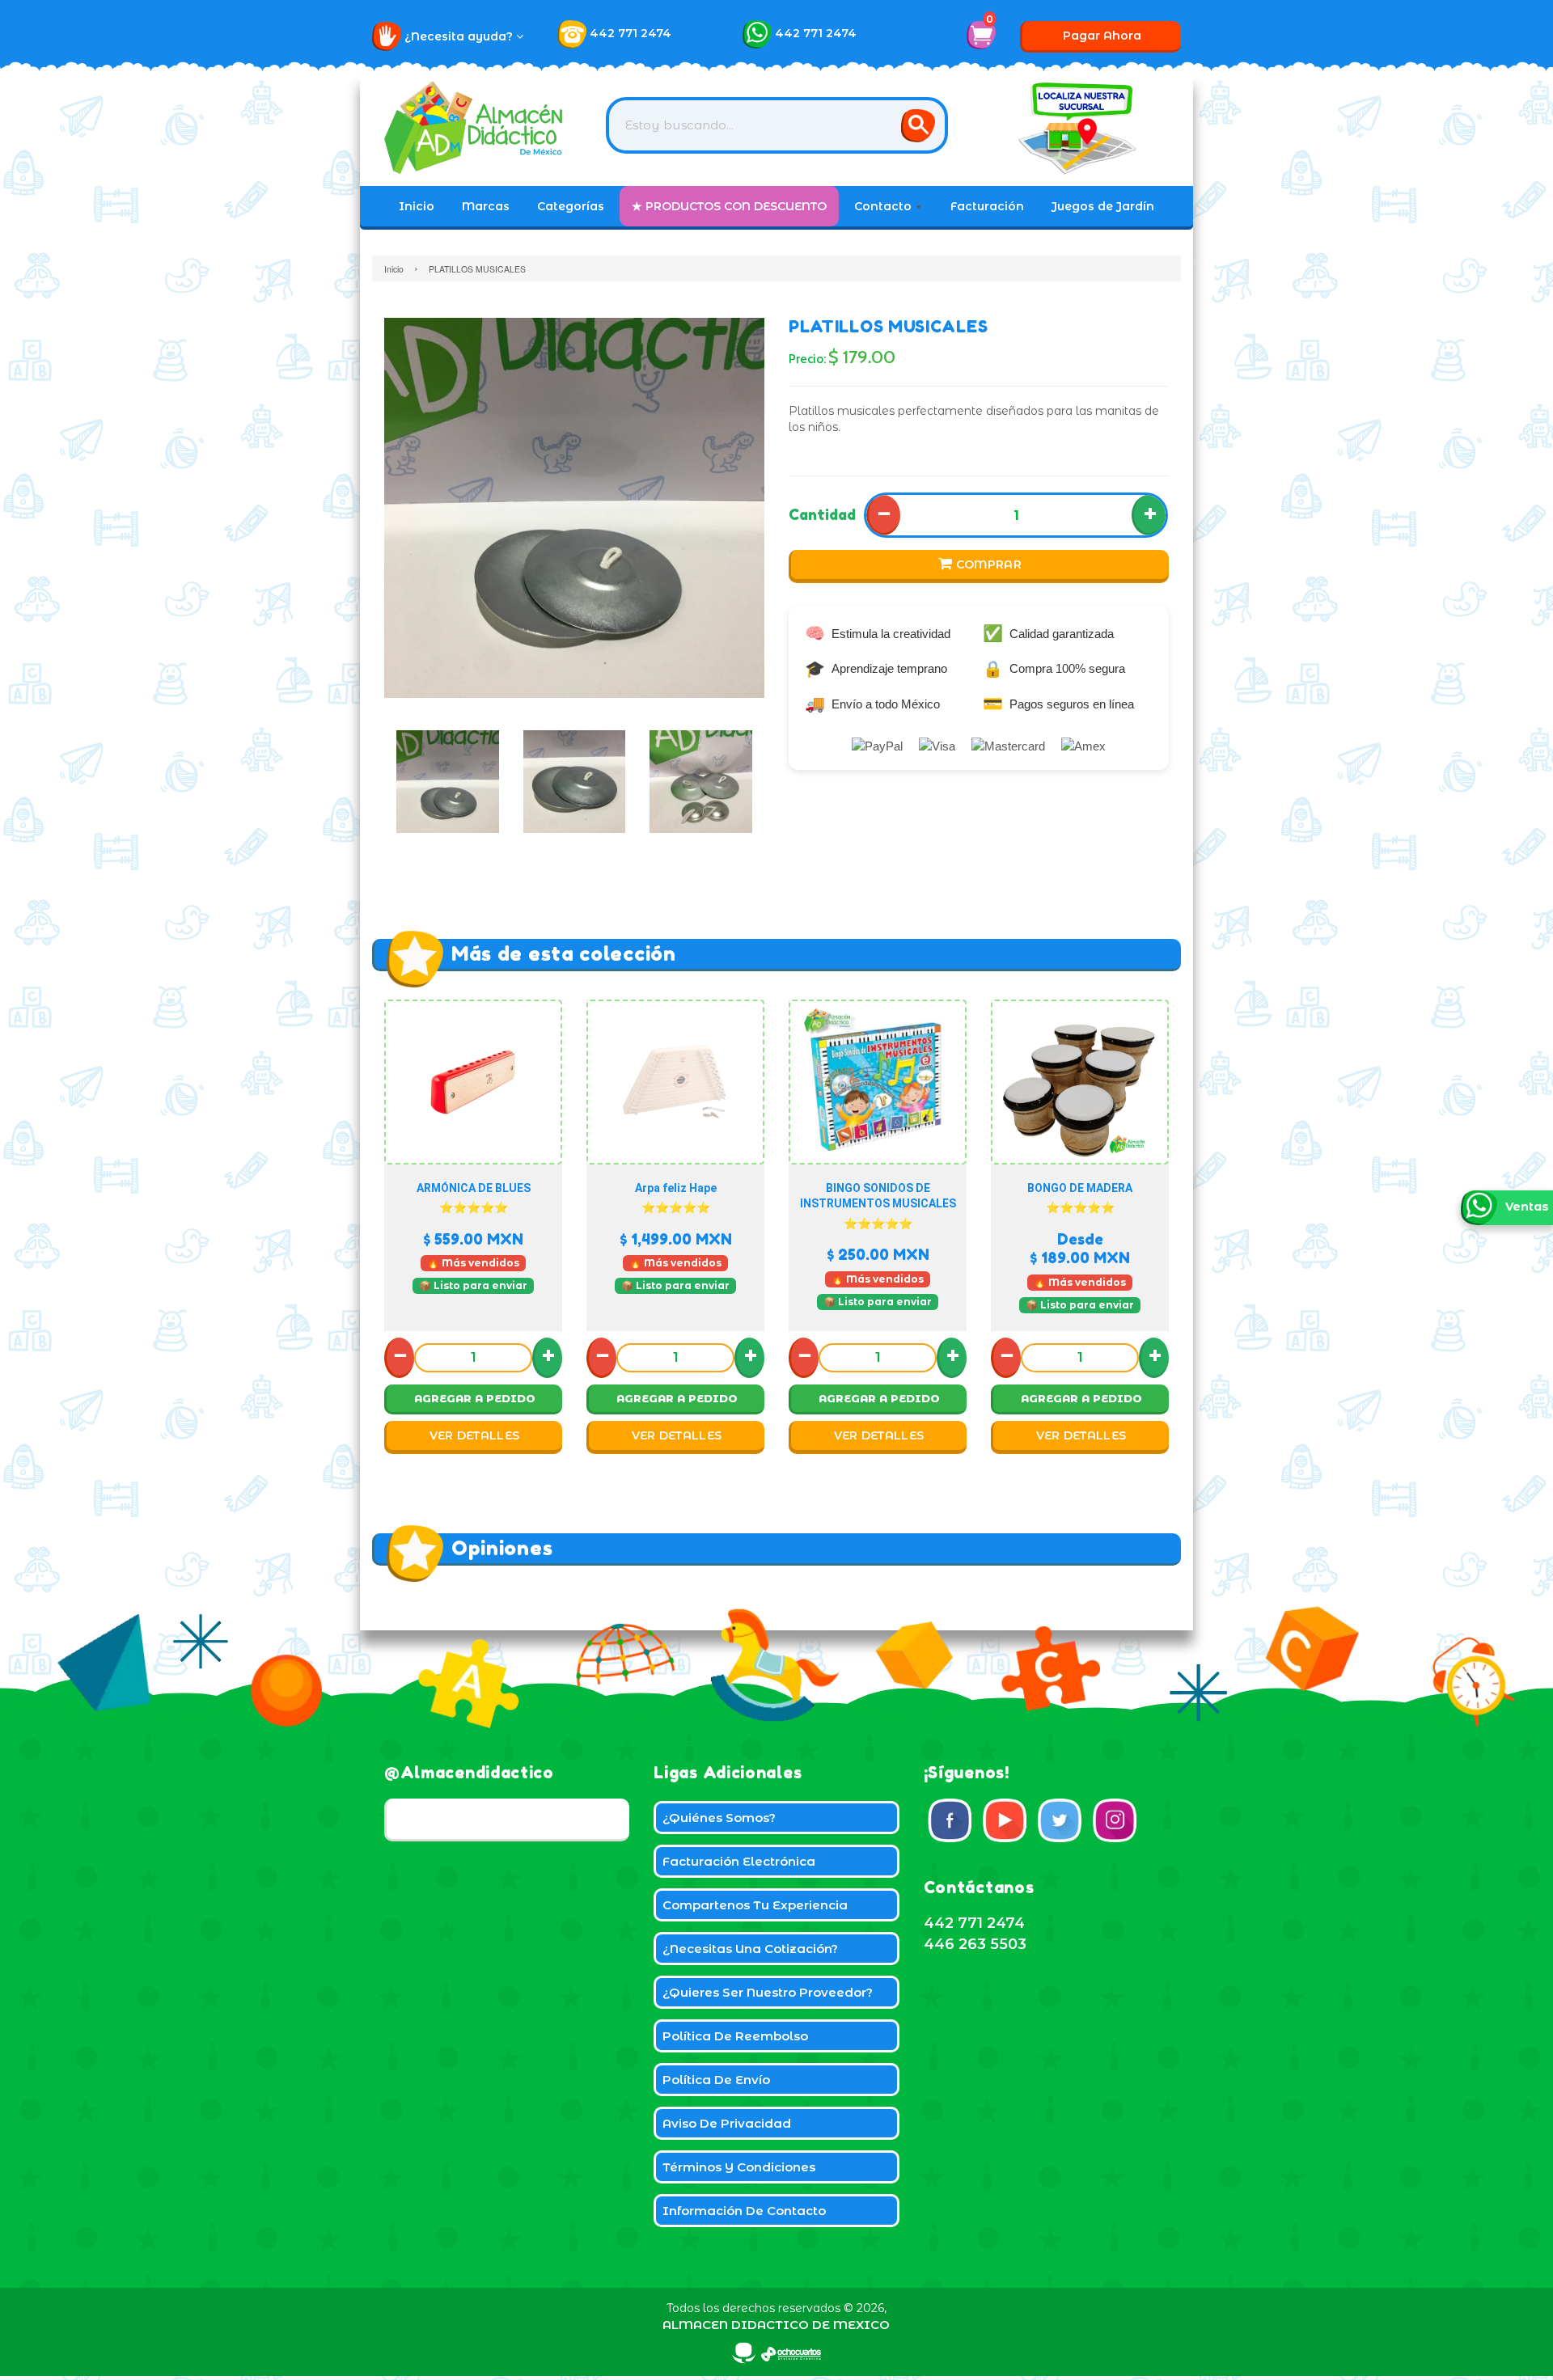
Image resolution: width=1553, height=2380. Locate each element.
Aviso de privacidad (727, 2123)
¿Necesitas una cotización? (750, 1949)
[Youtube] (1005, 1820)
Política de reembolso (735, 2036)
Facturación (987, 206)
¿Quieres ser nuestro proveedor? (768, 1992)
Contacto (884, 206)
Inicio (417, 206)
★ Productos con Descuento (729, 206)
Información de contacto (744, 2211)
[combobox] (777, 125)
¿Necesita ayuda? (460, 36)
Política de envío (716, 2080)
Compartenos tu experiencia (755, 1905)
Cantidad (822, 514)
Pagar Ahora (1102, 36)
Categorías (571, 206)
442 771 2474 (631, 33)
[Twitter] (1060, 1820)
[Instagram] (1115, 1820)
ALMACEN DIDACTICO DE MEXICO (776, 2325)
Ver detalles (475, 1435)
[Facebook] (950, 1820)
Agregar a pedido (475, 1398)
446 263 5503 (975, 1944)
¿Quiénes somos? (719, 1818)
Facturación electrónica (739, 1861)
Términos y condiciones (739, 2167)
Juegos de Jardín (1103, 206)
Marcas (486, 206)
